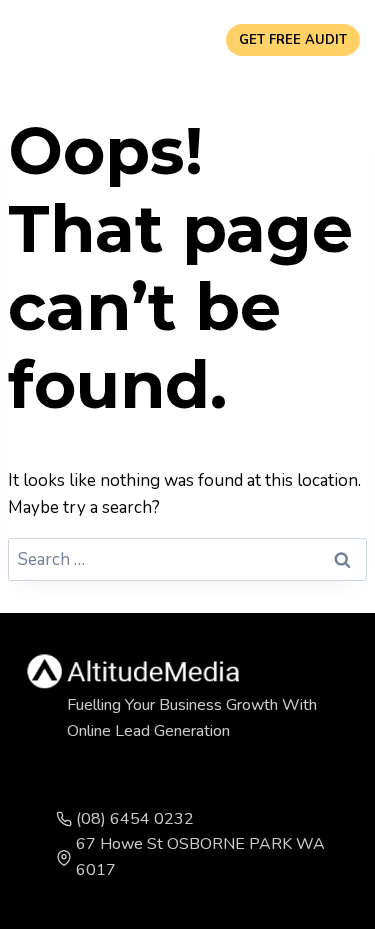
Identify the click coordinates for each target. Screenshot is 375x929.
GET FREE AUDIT (293, 40)
